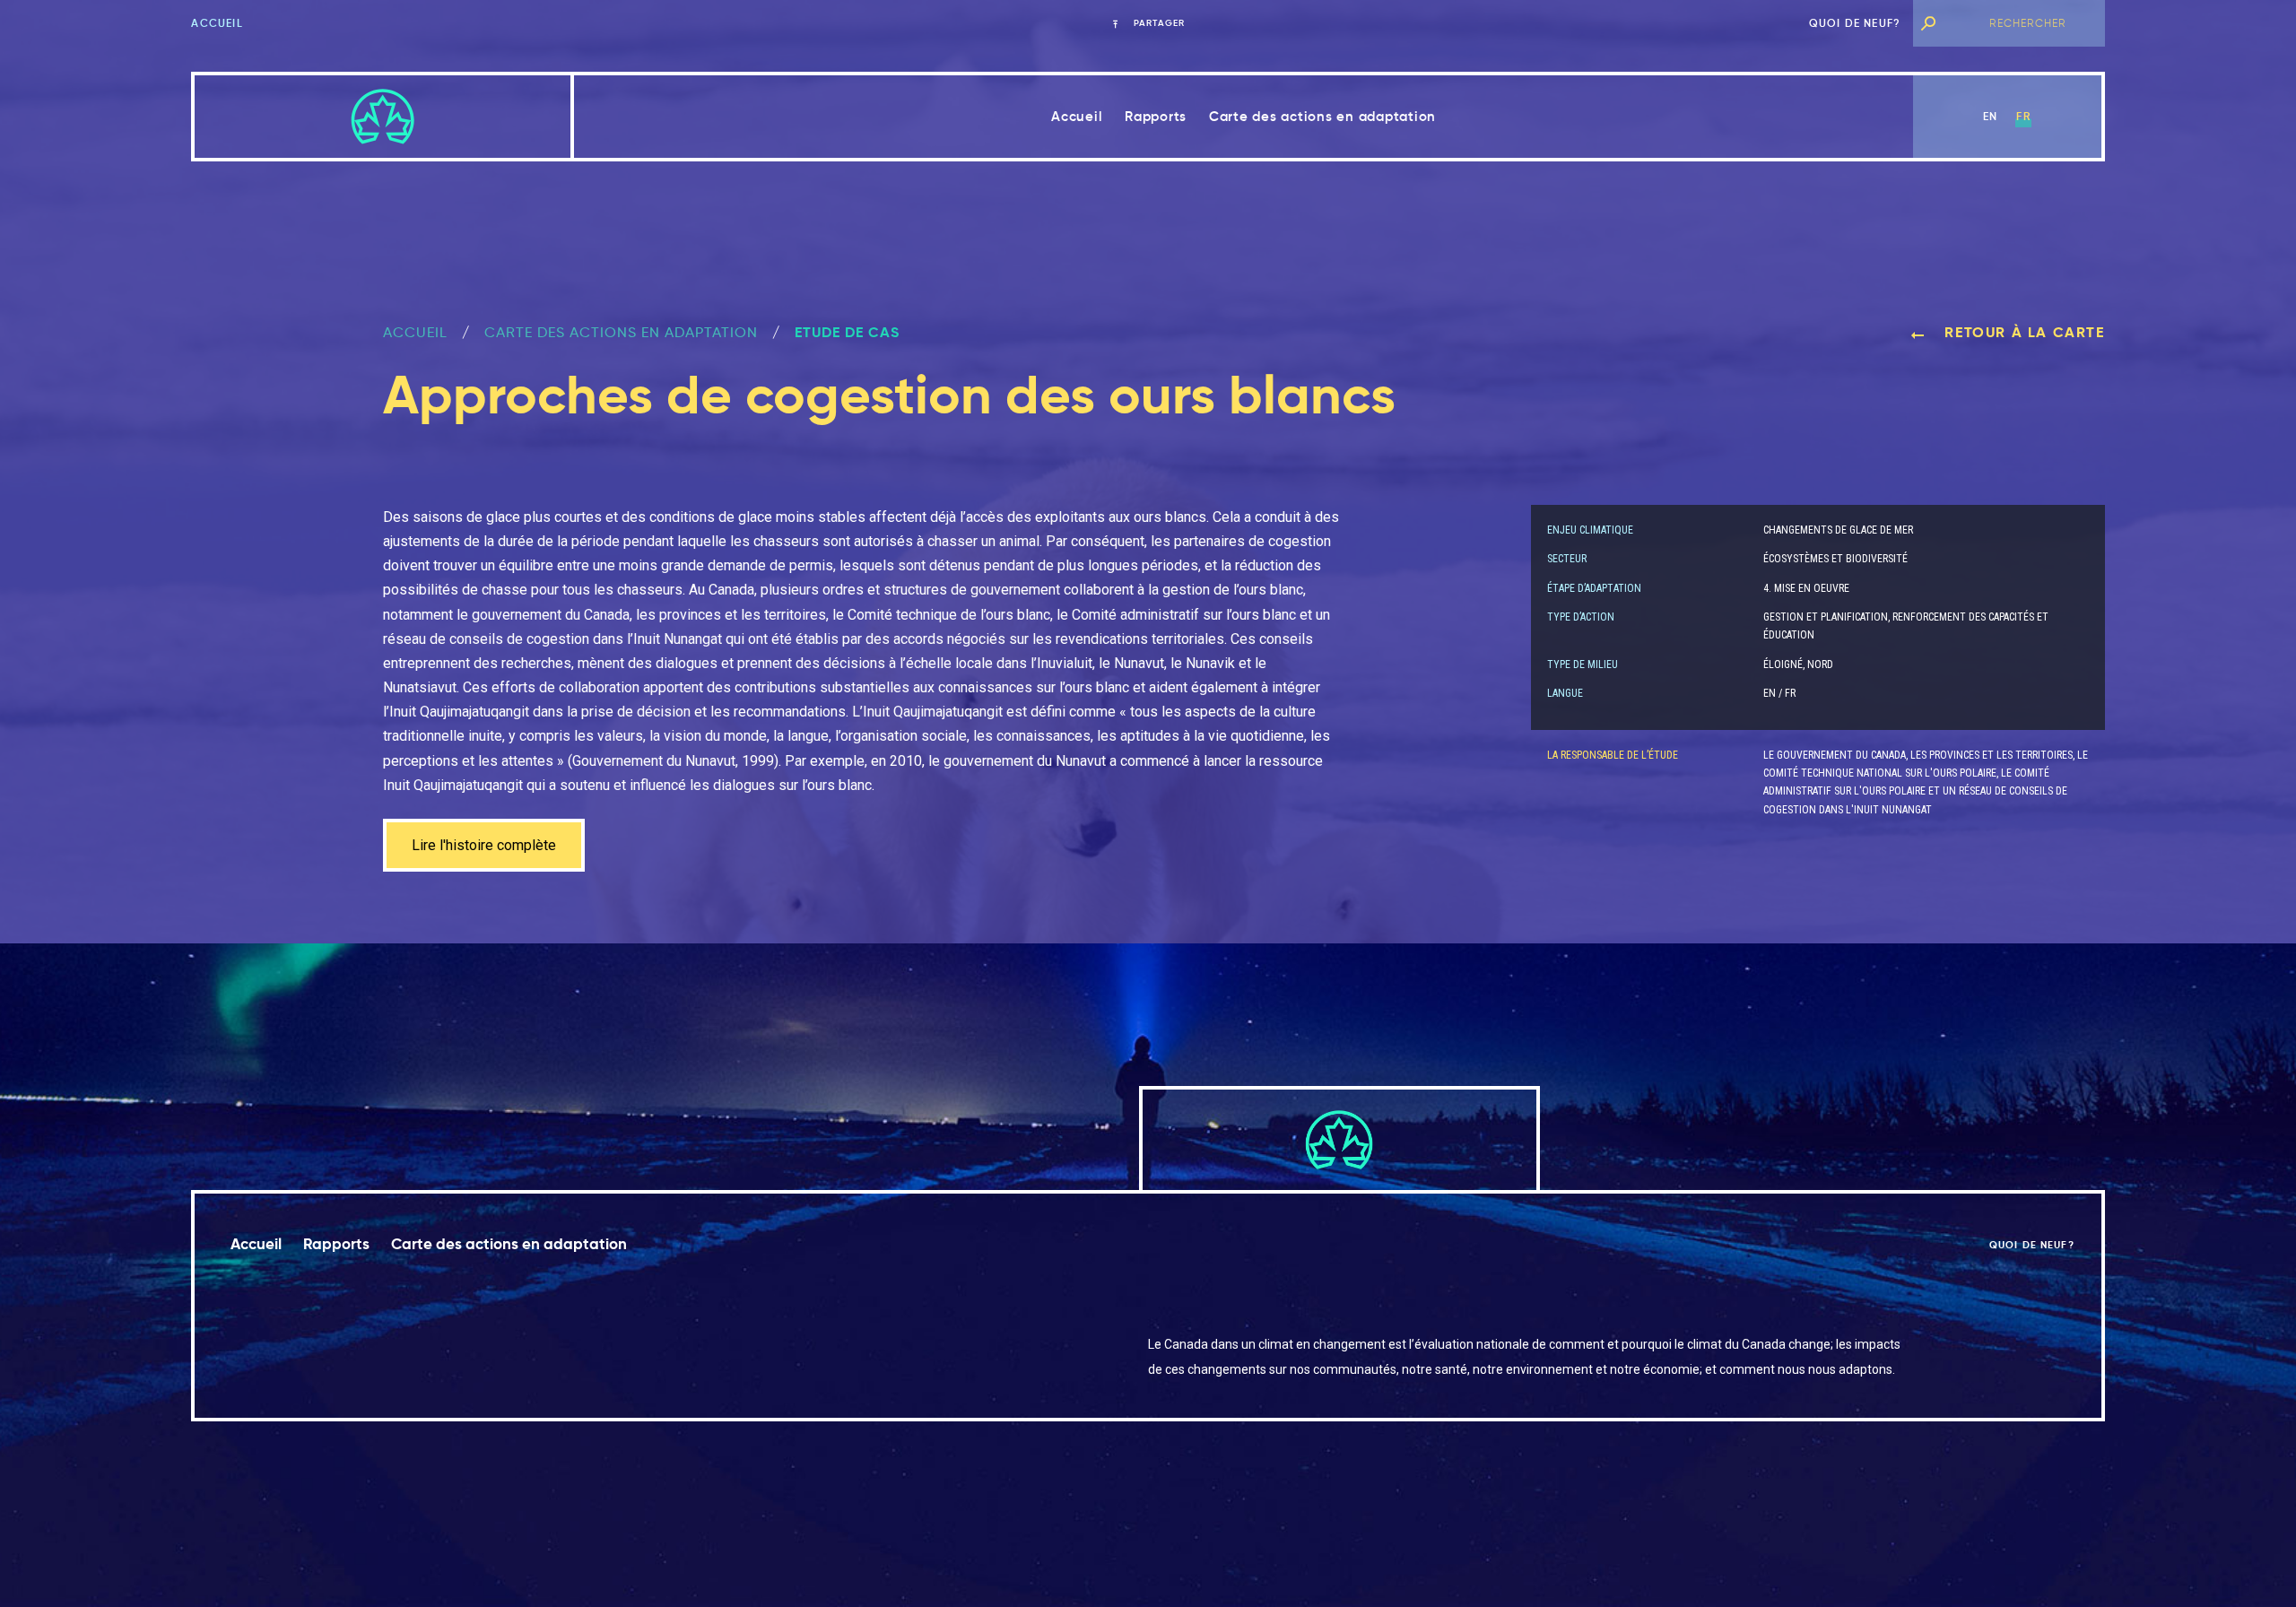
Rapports (1156, 116)
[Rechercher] (1927, 23)
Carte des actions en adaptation (1322, 116)
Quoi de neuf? (1855, 23)
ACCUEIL (415, 332)
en (1990, 116)
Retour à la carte (2022, 332)
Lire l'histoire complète (484, 845)
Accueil (217, 23)
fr (2023, 116)
